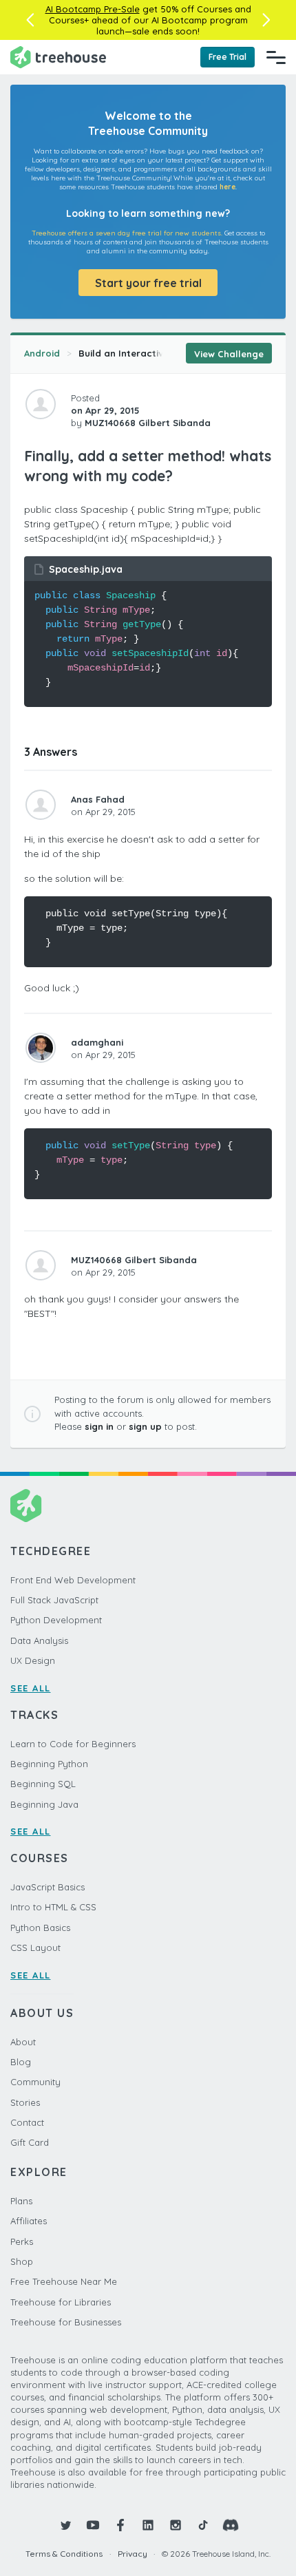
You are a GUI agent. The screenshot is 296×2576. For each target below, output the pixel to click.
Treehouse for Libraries (61, 2302)
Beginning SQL (43, 1784)
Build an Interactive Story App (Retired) (170, 353)
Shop (22, 2261)
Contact (27, 2122)
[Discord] (231, 2525)
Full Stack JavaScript (54, 1600)
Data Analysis (39, 1640)
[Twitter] (65, 2525)
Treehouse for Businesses (66, 2322)
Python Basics (40, 1928)
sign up (145, 1426)
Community (35, 2082)
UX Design (33, 1660)
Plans (21, 2201)
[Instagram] (176, 2525)
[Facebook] (120, 2525)
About (23, 2042)
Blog (21, 2062)
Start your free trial (148, 283)
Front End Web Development (73, 1580)
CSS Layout (35, 1947)
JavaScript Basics (47, 1887)
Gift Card (30, 2142)
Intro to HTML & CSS (53, 1907)
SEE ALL (31, 1688)
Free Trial (228, 57)
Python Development (56, 1620)
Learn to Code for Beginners (73, 1744)
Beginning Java (44, 1804)
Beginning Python (49, 1764)
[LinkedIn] (148, 2525)
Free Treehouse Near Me (64, 2281)
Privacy (133, 2554)
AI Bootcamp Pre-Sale (93, 9)
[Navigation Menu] (276, 57)
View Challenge (229, 354)
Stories (25, 2102)
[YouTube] (93, 2525)
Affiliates (29, 2221)
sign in (99, 1426)
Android (42, 353)
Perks (22, 2241)
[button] (30, 20)
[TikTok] (203, 2525)
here (228, 187)
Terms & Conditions (64, 2554)
